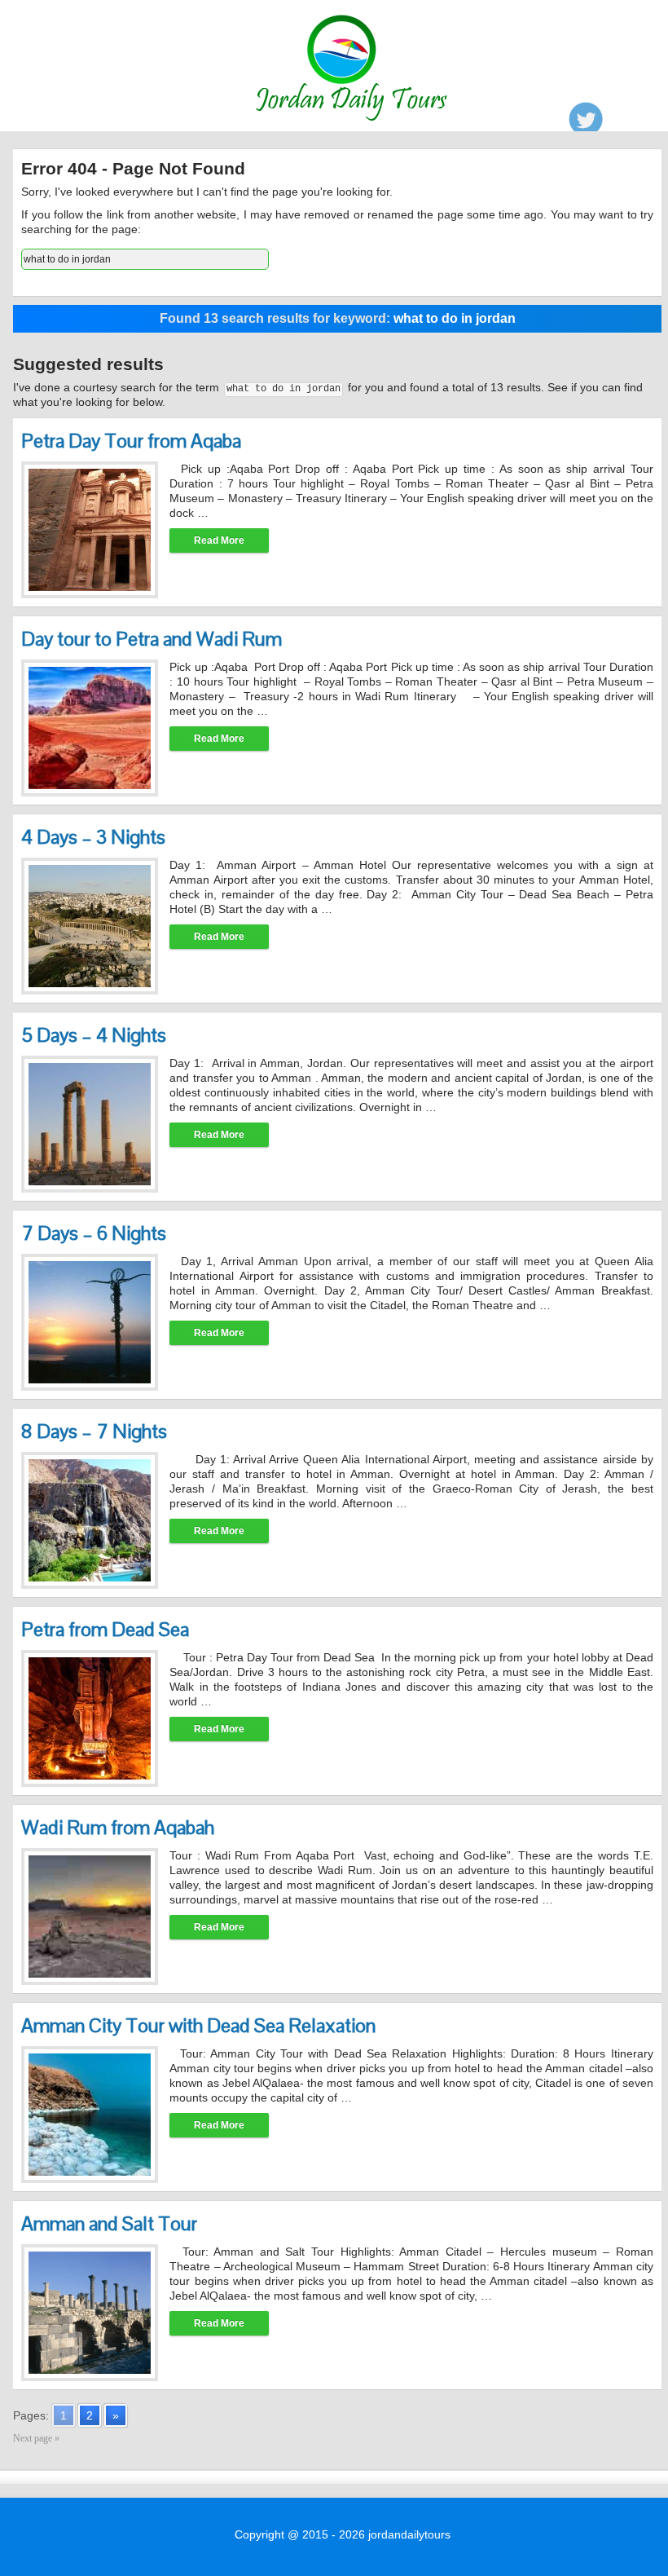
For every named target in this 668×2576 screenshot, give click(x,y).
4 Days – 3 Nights (93, 837)
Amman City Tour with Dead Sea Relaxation (198, 2025)
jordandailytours (409, 2534)
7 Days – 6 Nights (94, 1233)
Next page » (36, 2438)
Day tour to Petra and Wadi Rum (152, 639)
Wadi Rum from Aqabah (118, 1827)
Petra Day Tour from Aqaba (131, 441)
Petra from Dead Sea (105, 1629)
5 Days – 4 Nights (94, 1035)
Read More (219, 540)
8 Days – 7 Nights (94, 1431)
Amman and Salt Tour (109, 2223)
